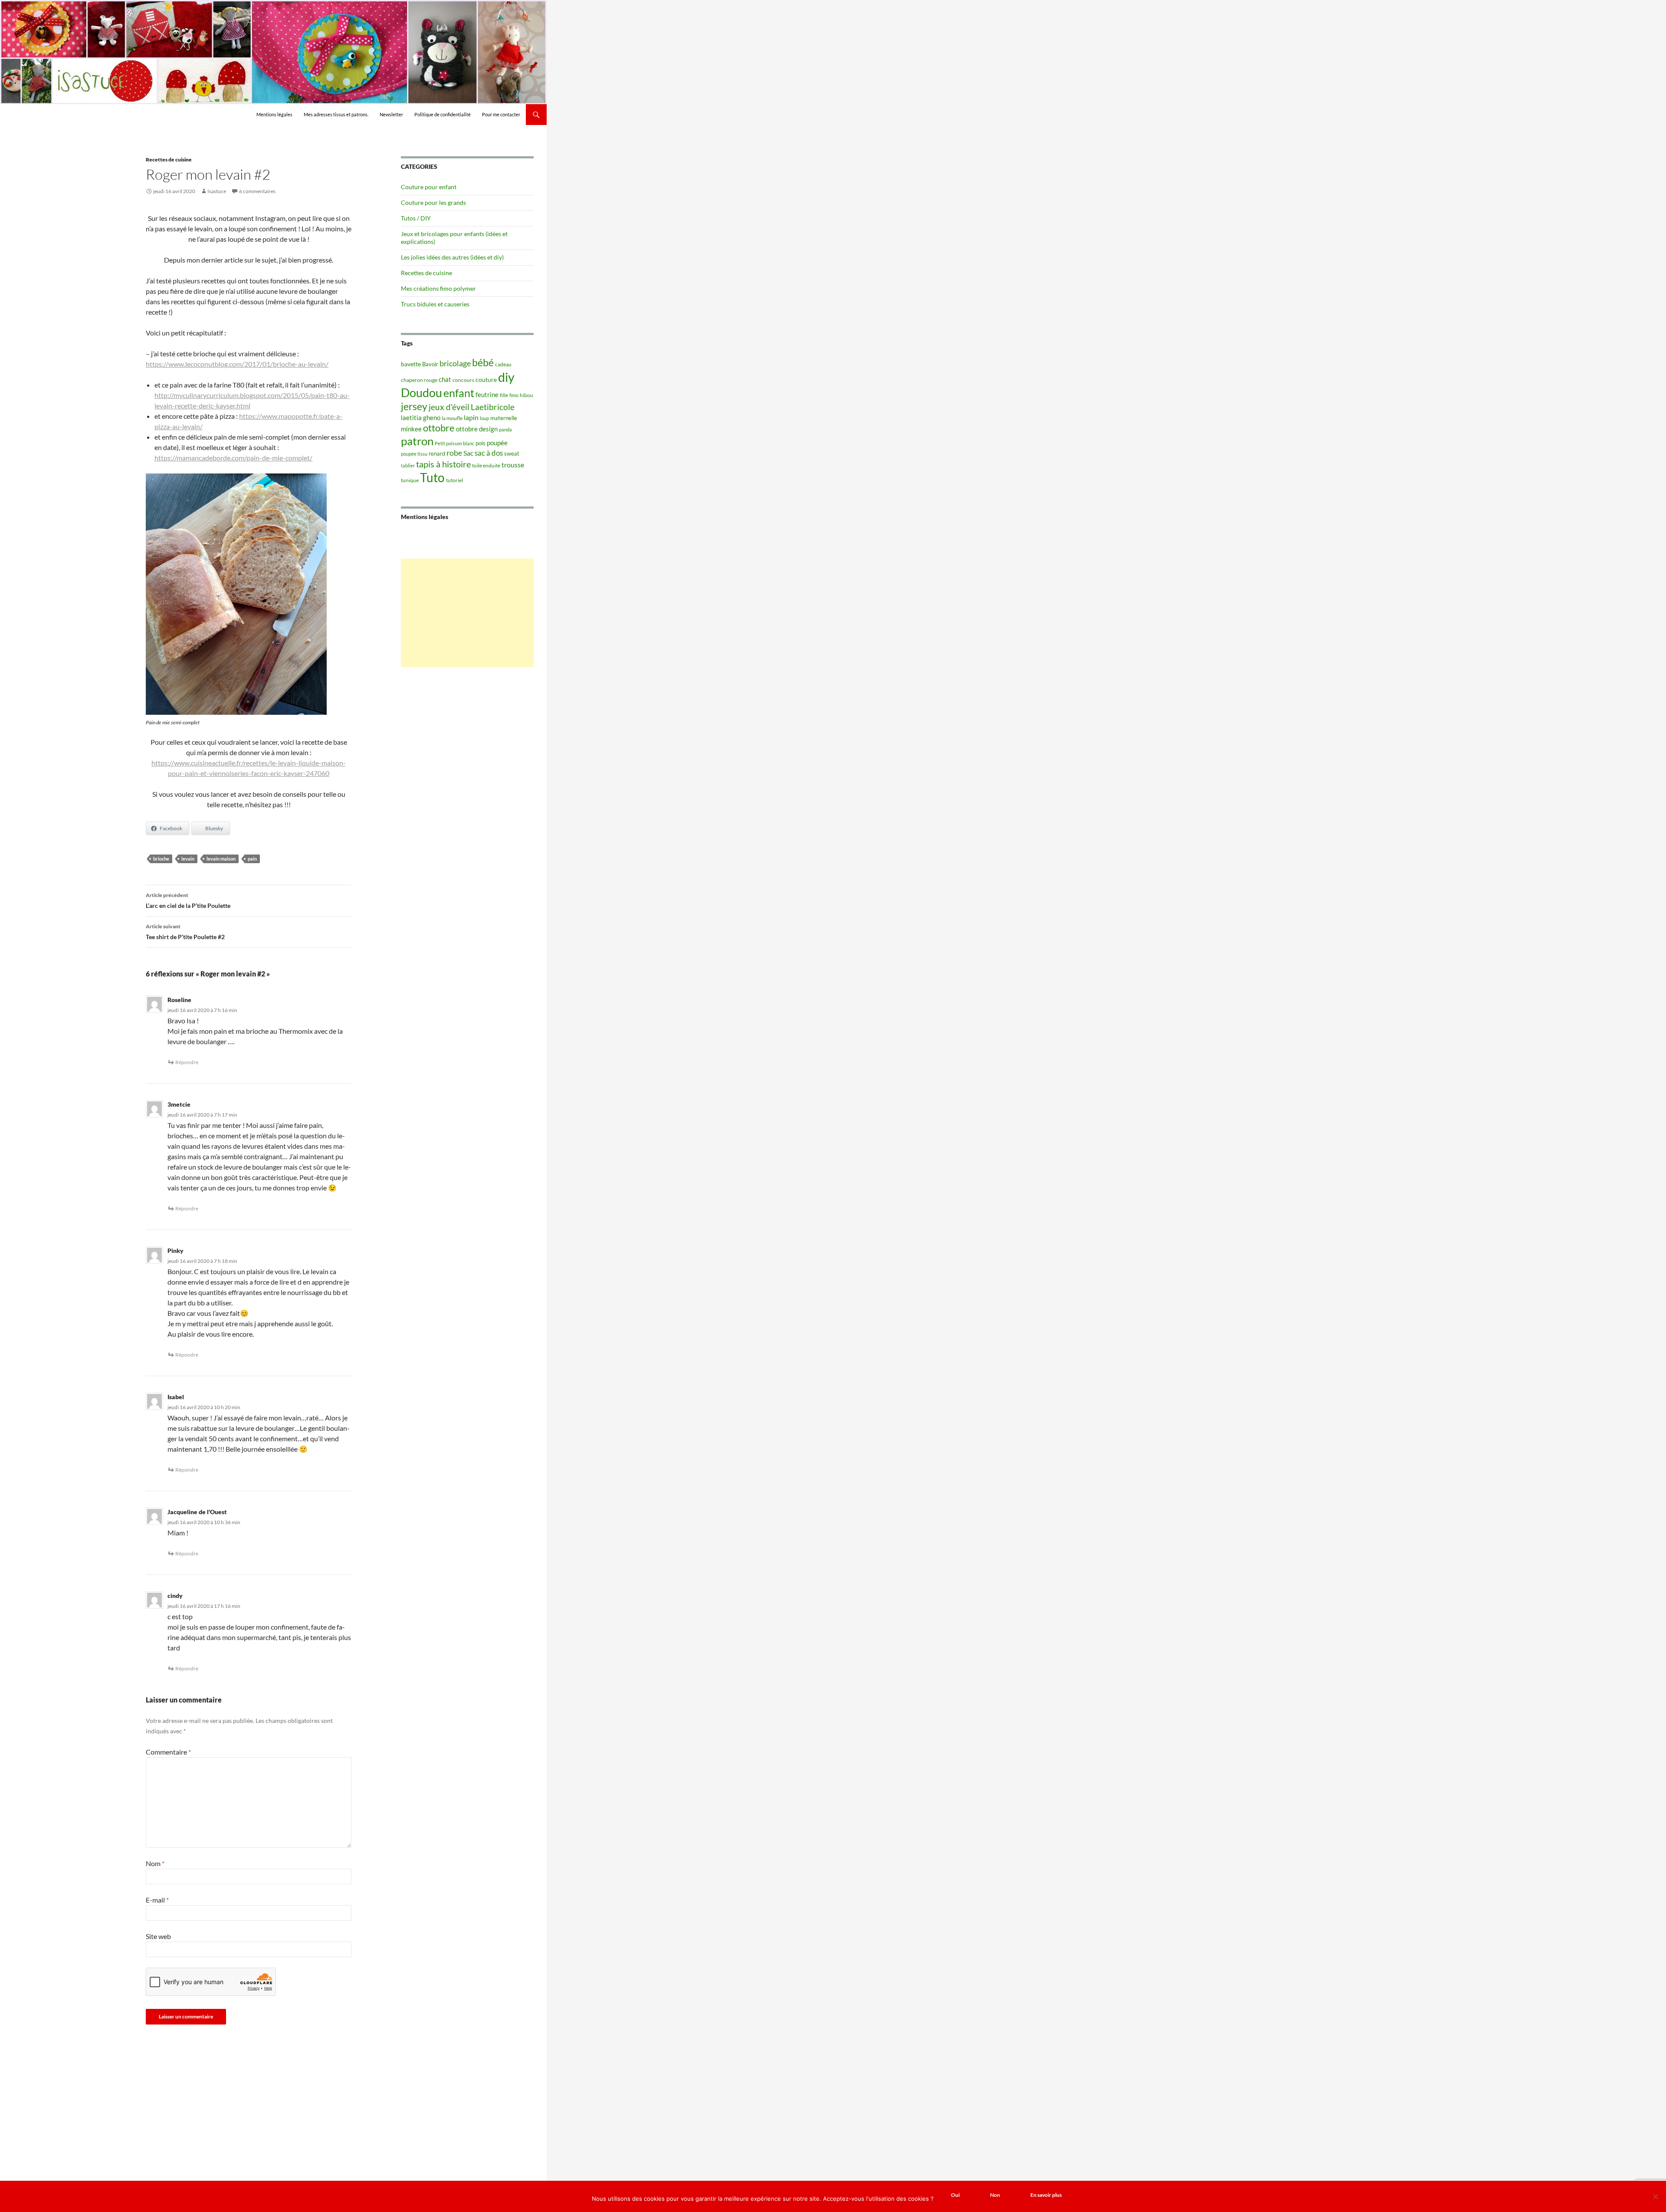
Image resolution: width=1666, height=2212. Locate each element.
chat (445, 379)
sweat (512, 454)
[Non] (1655, 2196)
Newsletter (391, 114)
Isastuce (217, 191)
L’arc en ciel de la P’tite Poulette (188, 901)
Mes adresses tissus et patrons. (336, 114)
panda (505, 429)
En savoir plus (1046, 2195)
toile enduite (486, 465)
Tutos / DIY (416, 218)
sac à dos (489, 453)
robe (454, 453)
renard (437, 454)
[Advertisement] (467, 613)
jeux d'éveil (449, 407)
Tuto (432, 477)
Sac (468, 453)
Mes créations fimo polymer (438, 288)
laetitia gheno (421, 417)
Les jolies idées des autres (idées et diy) (452, 257)
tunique (410, 480)
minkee (411, 429)
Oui (955, 2195)
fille (504, 395)
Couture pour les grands (433, 202)
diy (506, 377)
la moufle (452, 418)
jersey (414, 406)
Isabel (176, 1397)
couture (486, 380)
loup (484, 418)
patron (417, 441)
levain (188, 859)
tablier (408, 465)
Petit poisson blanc (454, 443)
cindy (175, 1596)
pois (480, 443)
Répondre (187, 1062)
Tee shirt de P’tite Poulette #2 (185, 932)
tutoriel (454, 480)
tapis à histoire (443, 464)
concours (463, 380)
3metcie (179, 1104)
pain (252, 859)
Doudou (421, 393)
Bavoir (430, 364)
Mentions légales (274, 114)
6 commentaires (257, 191)
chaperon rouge (419, 380)
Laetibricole (493, 407)
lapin (471, 417)
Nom (155, 1863)
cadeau (503, 364)
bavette (411, 364)
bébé (483, 362)
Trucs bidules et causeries (435, 304)
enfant (459, 393)
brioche (161, 859)
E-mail (157, 1900)
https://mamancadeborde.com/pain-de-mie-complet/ (233, 458)
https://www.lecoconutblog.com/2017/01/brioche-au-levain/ (237, 364)
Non (995, 2195)
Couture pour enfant (429, 187)
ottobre (439, 428)
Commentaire (168, 1752)
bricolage (455, 363)
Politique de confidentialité (443, 114)
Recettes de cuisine (169, 159)
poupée (497, 443)
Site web (158, 1936)
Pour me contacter (501, 114)
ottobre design (477, 429)
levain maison (221, 859)
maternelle (504, 418)
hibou (526, 395)
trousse (513, 465)
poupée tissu (414, 454)
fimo (514, 395)
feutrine (487, 395)
